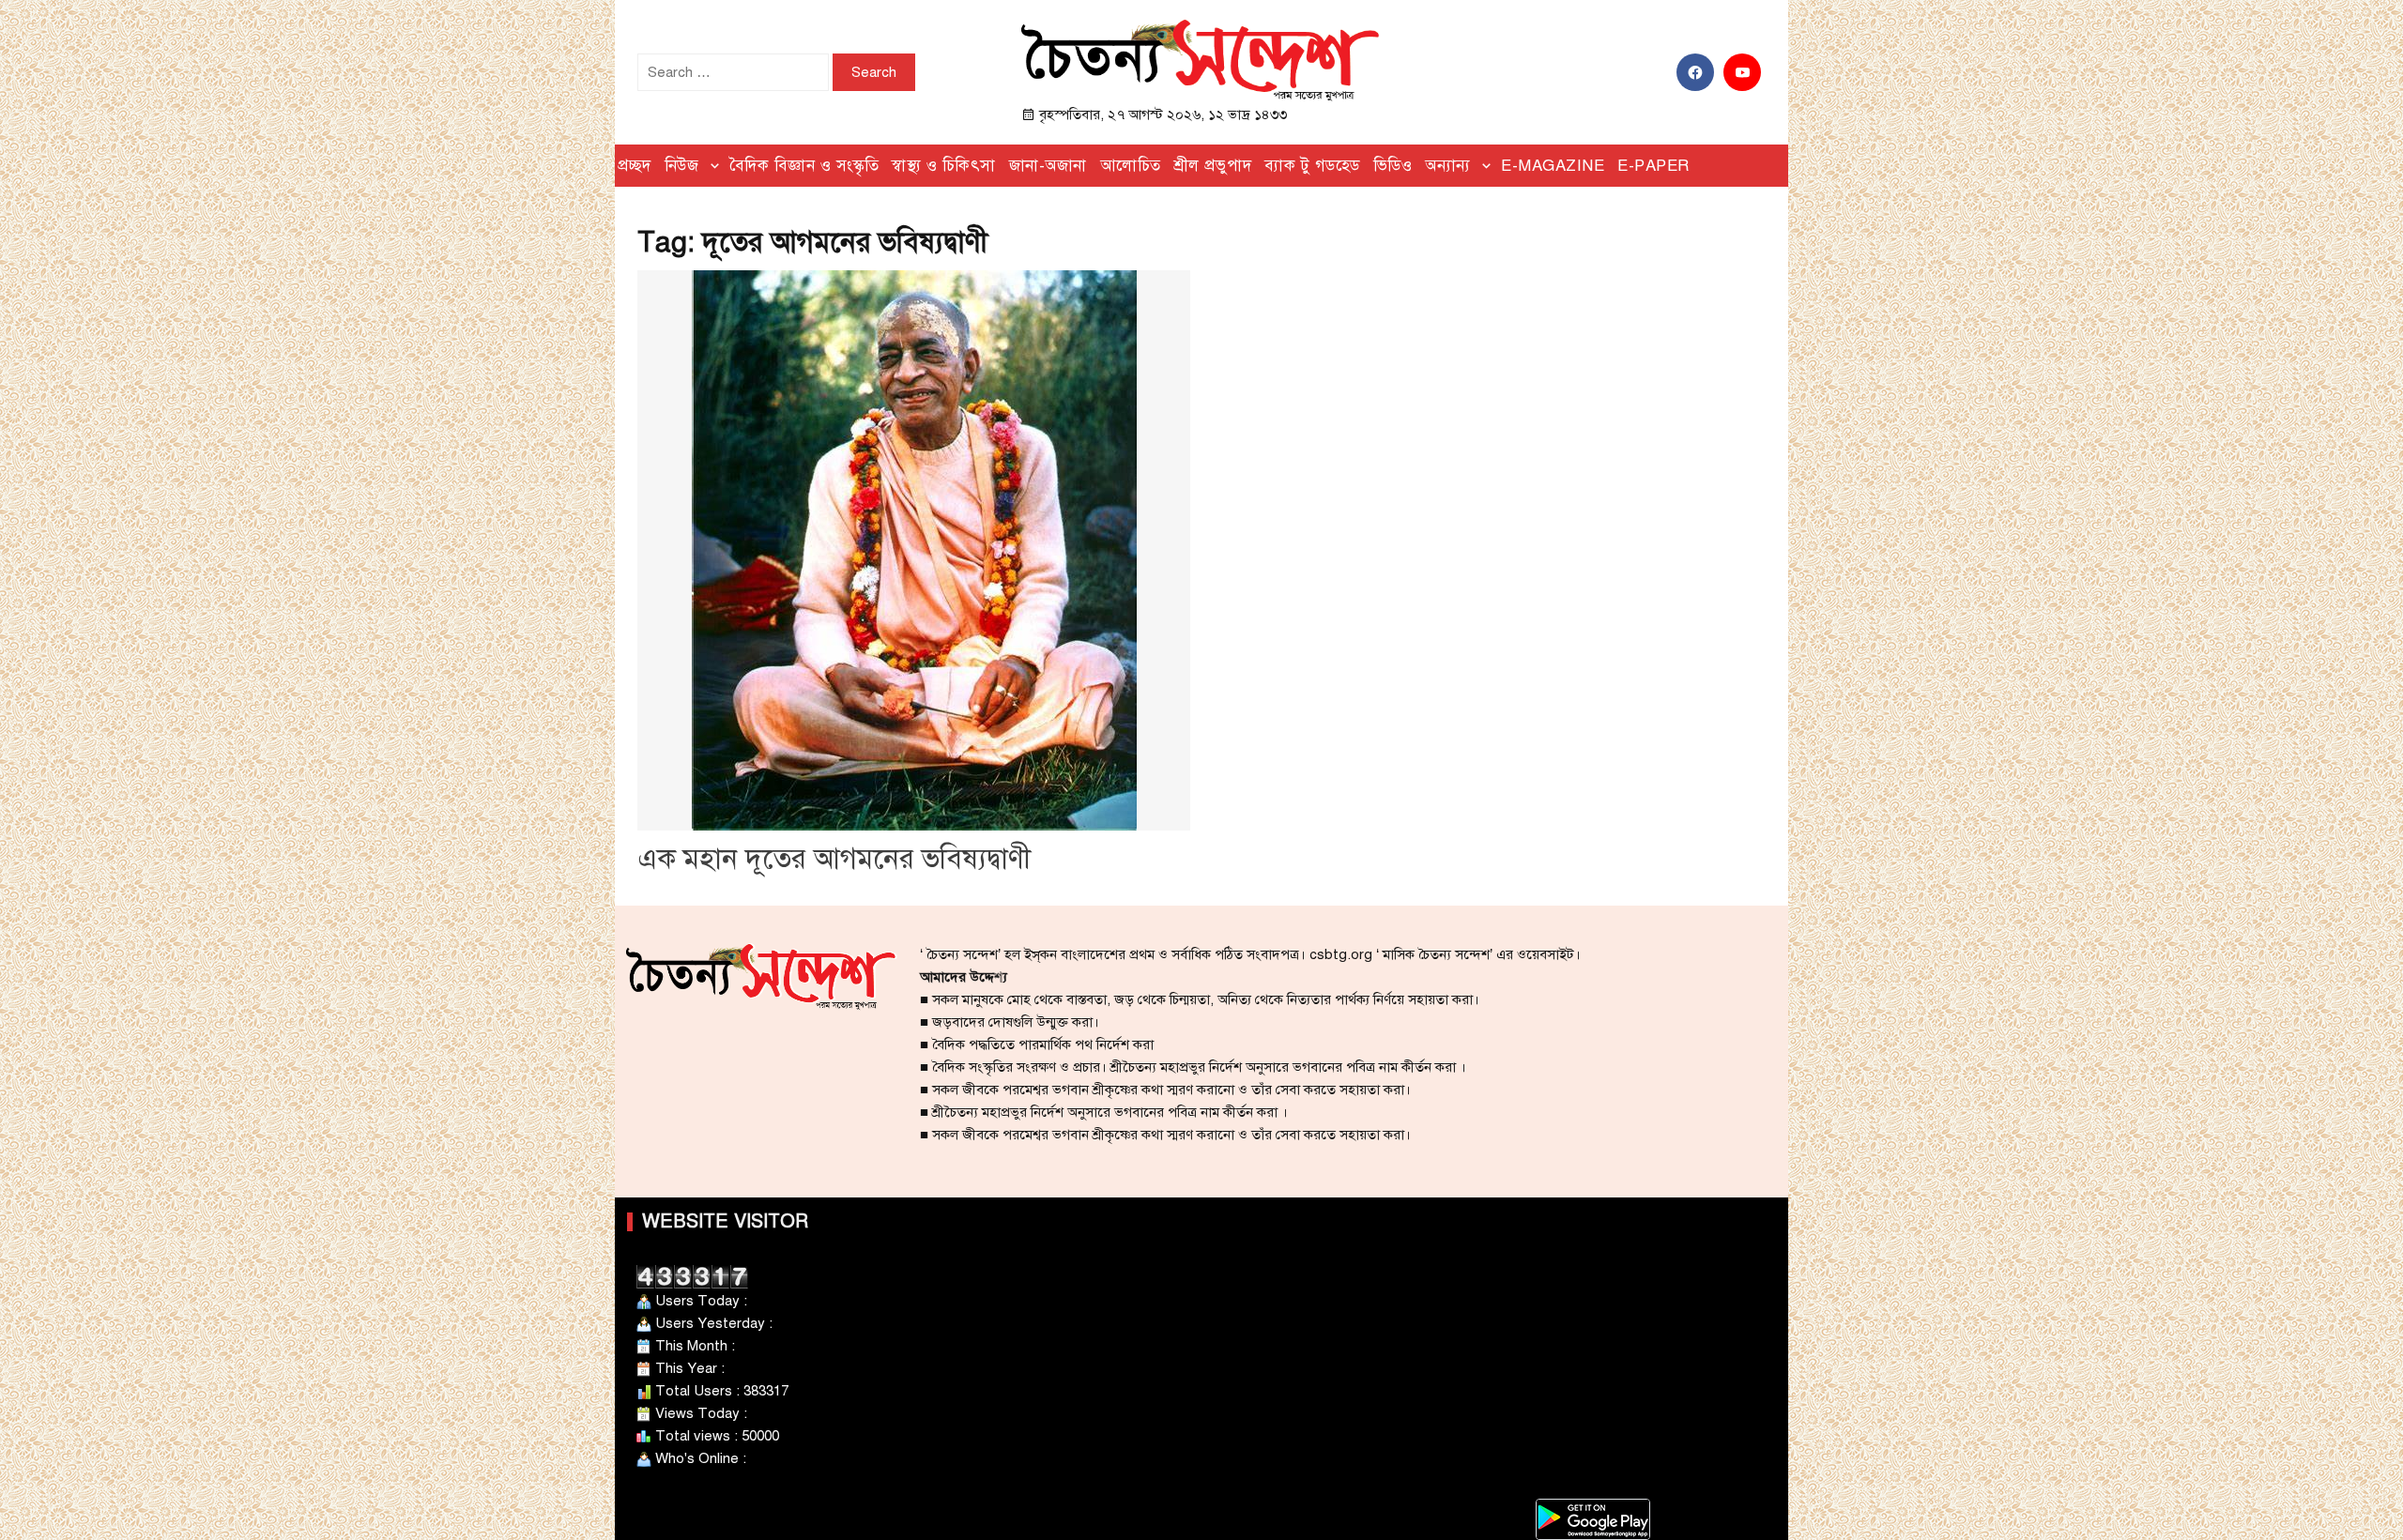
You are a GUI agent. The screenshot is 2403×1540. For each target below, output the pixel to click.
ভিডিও (1393, 166)
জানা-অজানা (1048, 166)
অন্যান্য (1448, 166)
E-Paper (1653, 166)
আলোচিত (1131, 166)
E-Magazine (1553, 166)
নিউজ (682, 166)
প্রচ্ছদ (635, 166)
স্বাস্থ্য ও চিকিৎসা (944, 166)
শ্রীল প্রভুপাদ (1213, 166)
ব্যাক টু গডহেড (1312, 166)
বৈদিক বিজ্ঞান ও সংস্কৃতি (804, 166)
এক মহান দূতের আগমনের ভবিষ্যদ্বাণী (834, 859)
